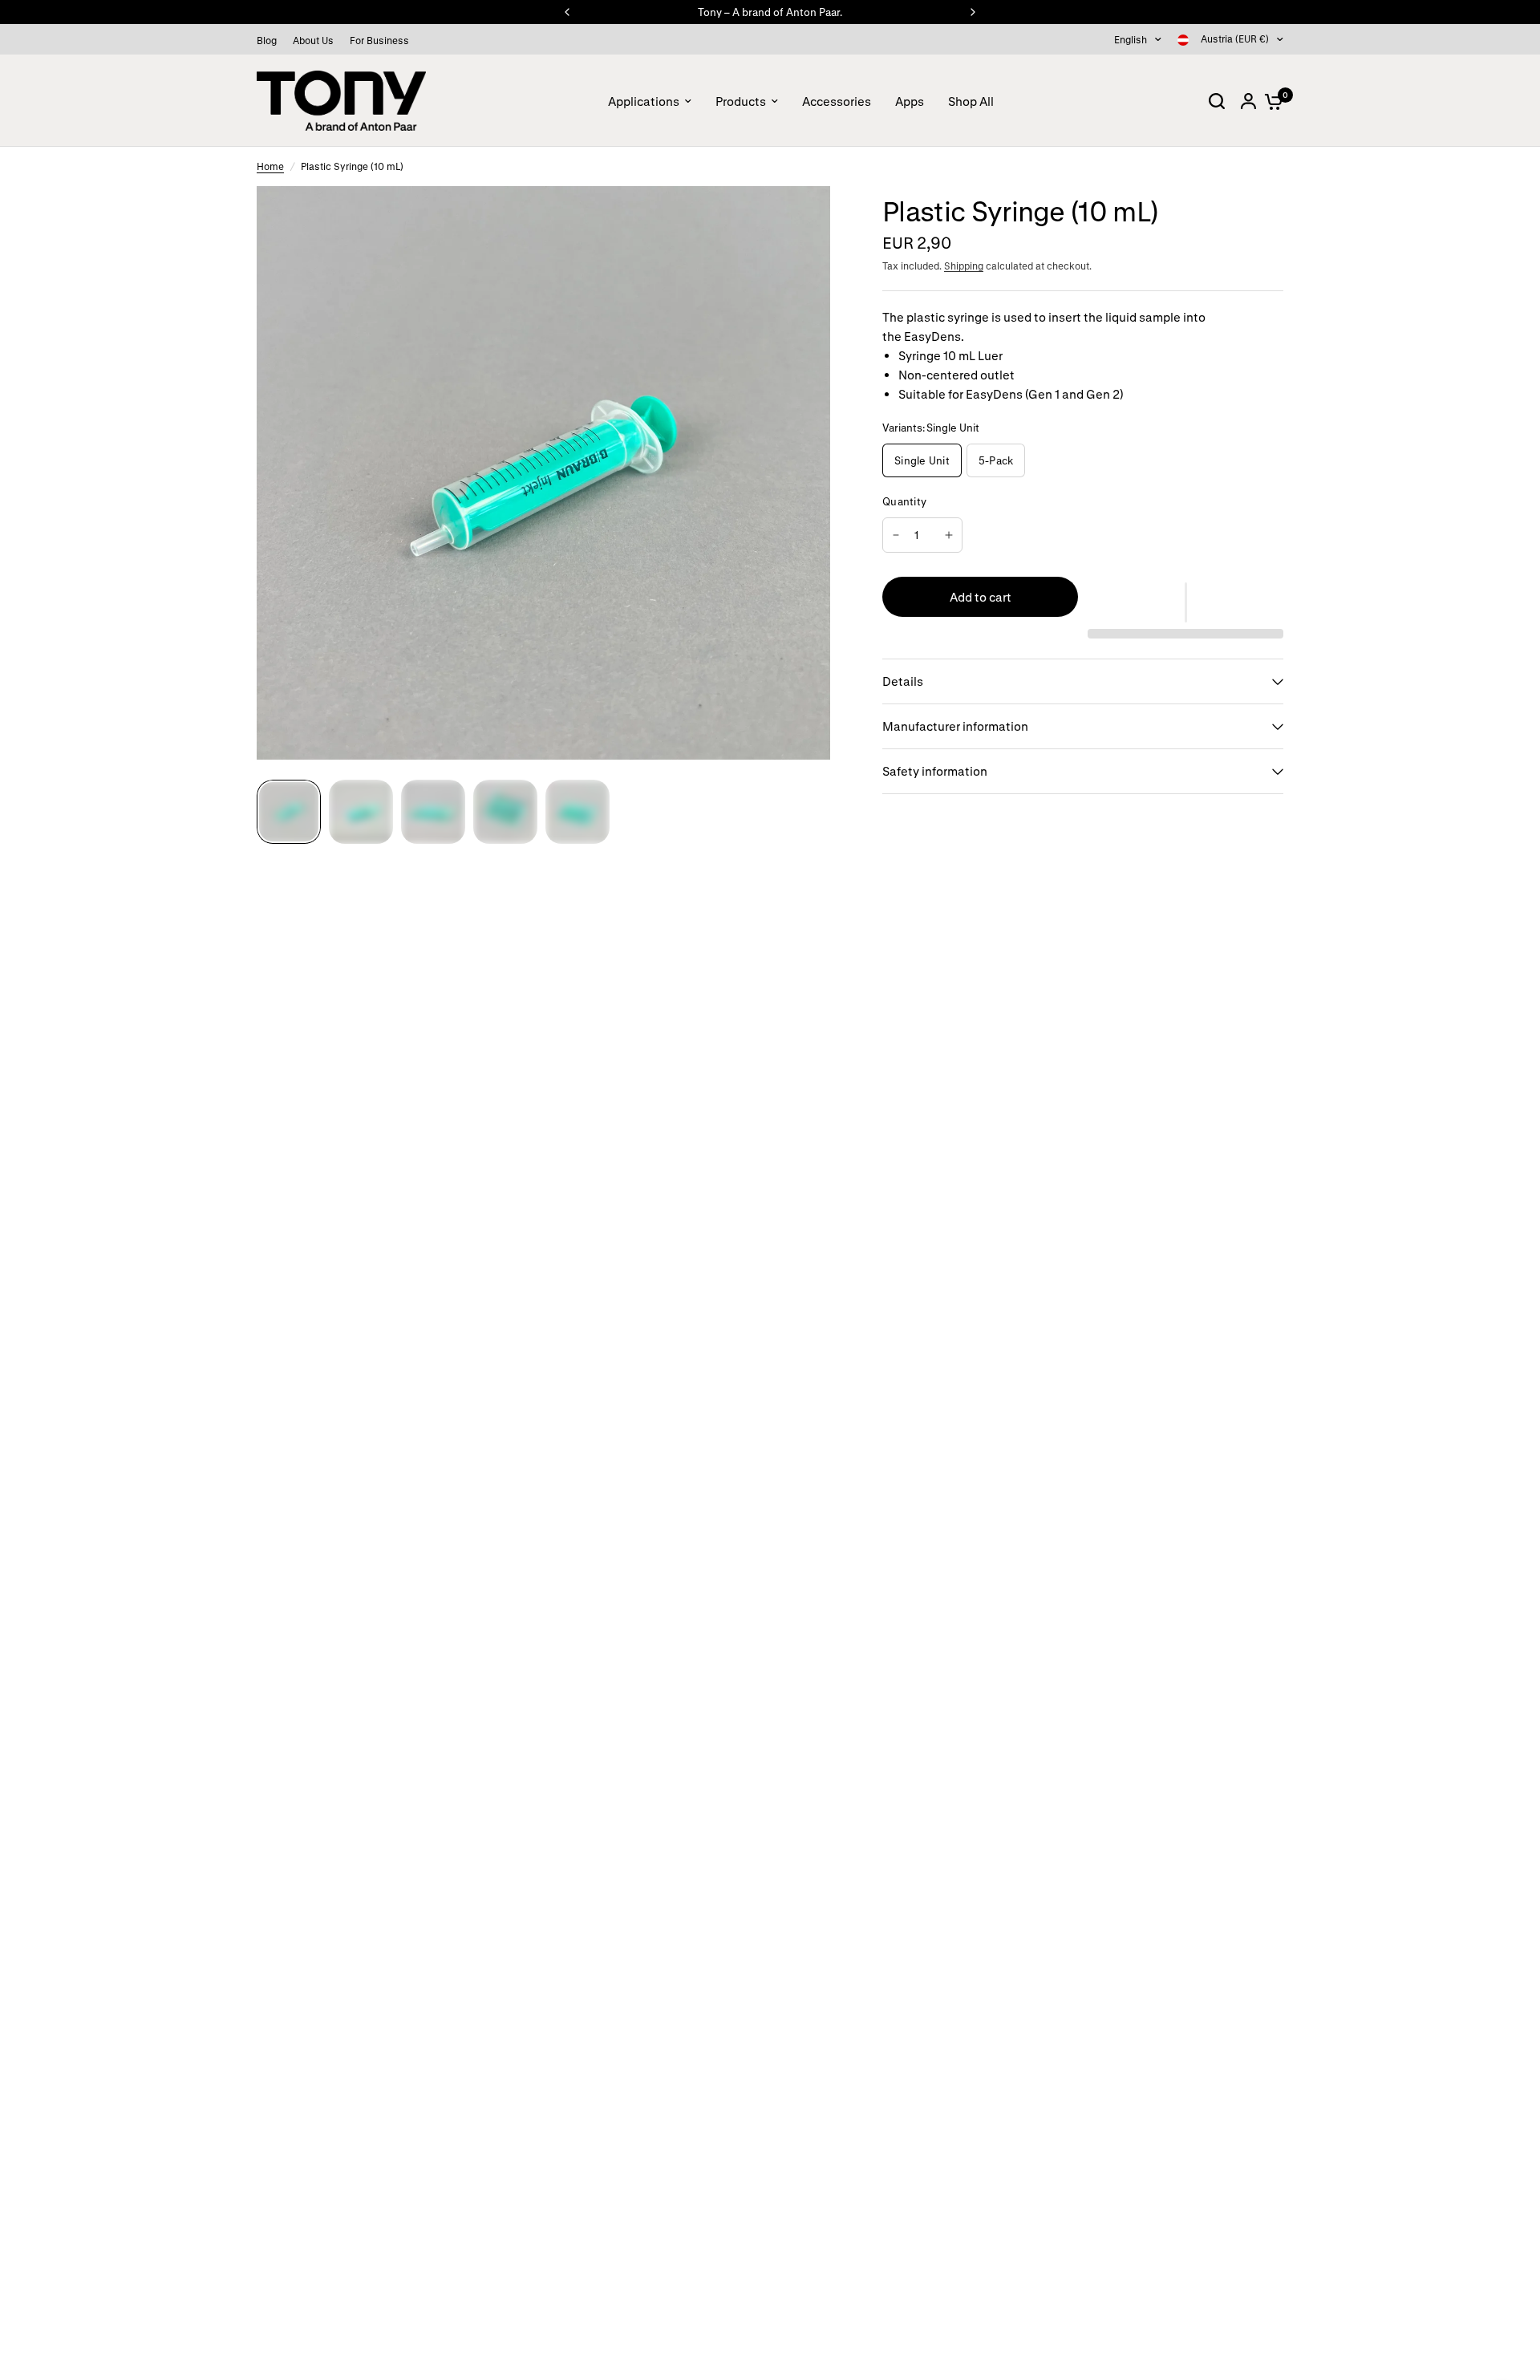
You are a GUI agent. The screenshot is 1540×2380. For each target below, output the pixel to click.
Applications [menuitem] (644, 101)
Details (903, 681)
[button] (1185, 602)
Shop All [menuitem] (971, 101)
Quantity (904, 501)
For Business (379, 40)
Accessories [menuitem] (837, 101)
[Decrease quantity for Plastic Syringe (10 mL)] (896, 535)
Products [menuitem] (741, 101)
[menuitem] (271, 41)
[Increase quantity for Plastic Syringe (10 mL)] (949, 535)
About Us (313, 40)
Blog (267, 40)
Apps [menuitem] (910, 101)
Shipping (964, 266)
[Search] (1217, 101)
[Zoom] (808, 208)
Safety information (935, 771)
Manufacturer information (955, 726)
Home (270, 166)
